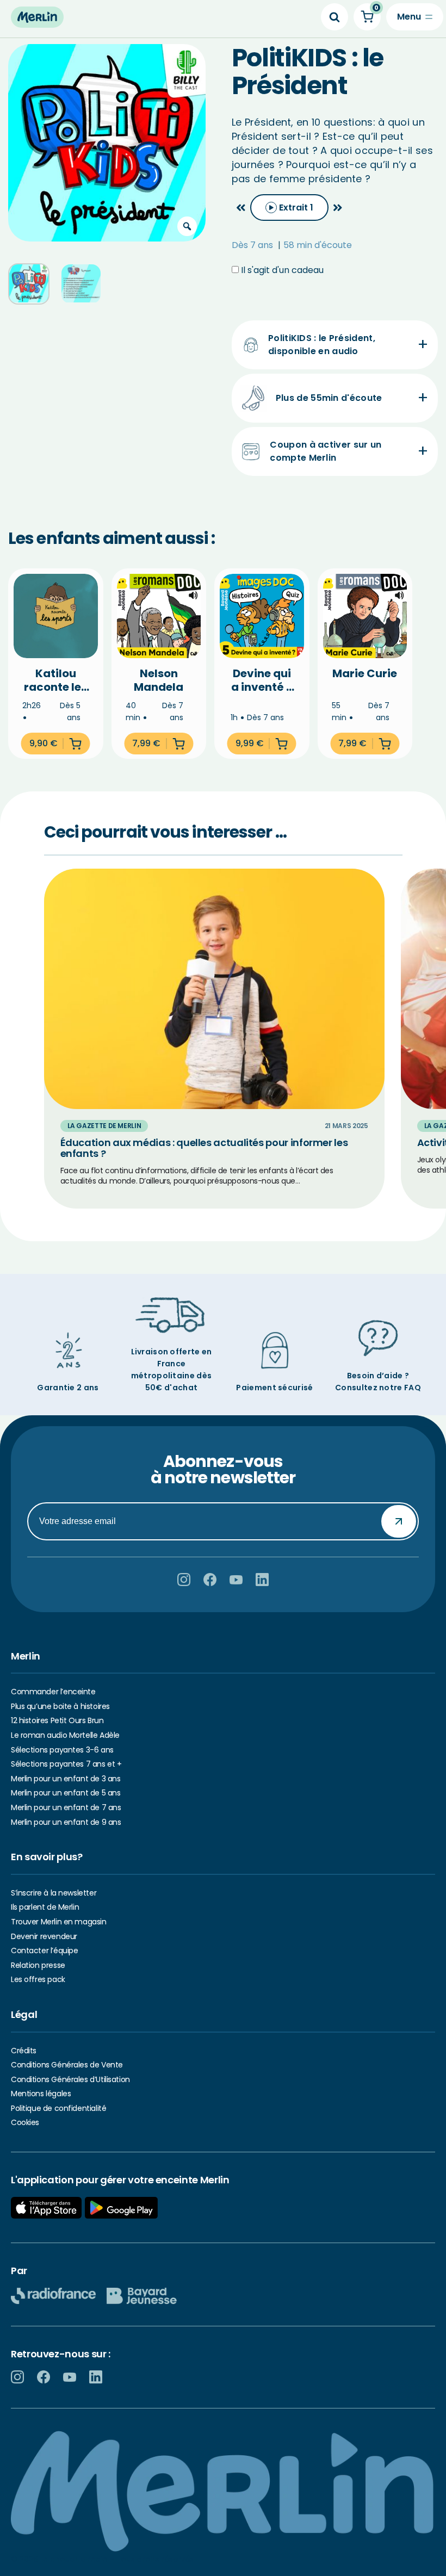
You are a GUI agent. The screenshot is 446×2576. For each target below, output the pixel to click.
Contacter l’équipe (44, 1950)
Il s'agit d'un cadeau (281, 270)
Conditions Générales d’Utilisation (70, 2079)
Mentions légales (41, 2094)
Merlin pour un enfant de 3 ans (66, 1779)
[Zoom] (187, 226)
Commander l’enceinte (53, 1692)
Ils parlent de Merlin (45, 1907)
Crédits (24, 2051)
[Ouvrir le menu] (415, 17)
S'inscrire (399, 1521)
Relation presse (38, 1965)
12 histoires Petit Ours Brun (57, 1720)
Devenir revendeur (44, 1936)
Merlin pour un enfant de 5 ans (66, 1793)
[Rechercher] (334, 17)
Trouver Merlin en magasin (59, 1922)
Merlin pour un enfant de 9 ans (66, 1822)
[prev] (241, 208)
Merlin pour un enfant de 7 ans (66, 1807)
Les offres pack (38, 1979)
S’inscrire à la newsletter (54, 1893)
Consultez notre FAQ (378, 1388)
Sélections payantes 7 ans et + (66, 1764)
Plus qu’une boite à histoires (60, 1706)
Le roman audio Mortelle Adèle (65, 1735)
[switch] (289, 208)
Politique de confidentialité (58, 2108)
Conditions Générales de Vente (67, 2065)
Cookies (25, 2122)
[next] (338, 208)
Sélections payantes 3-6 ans (62, 1750)
